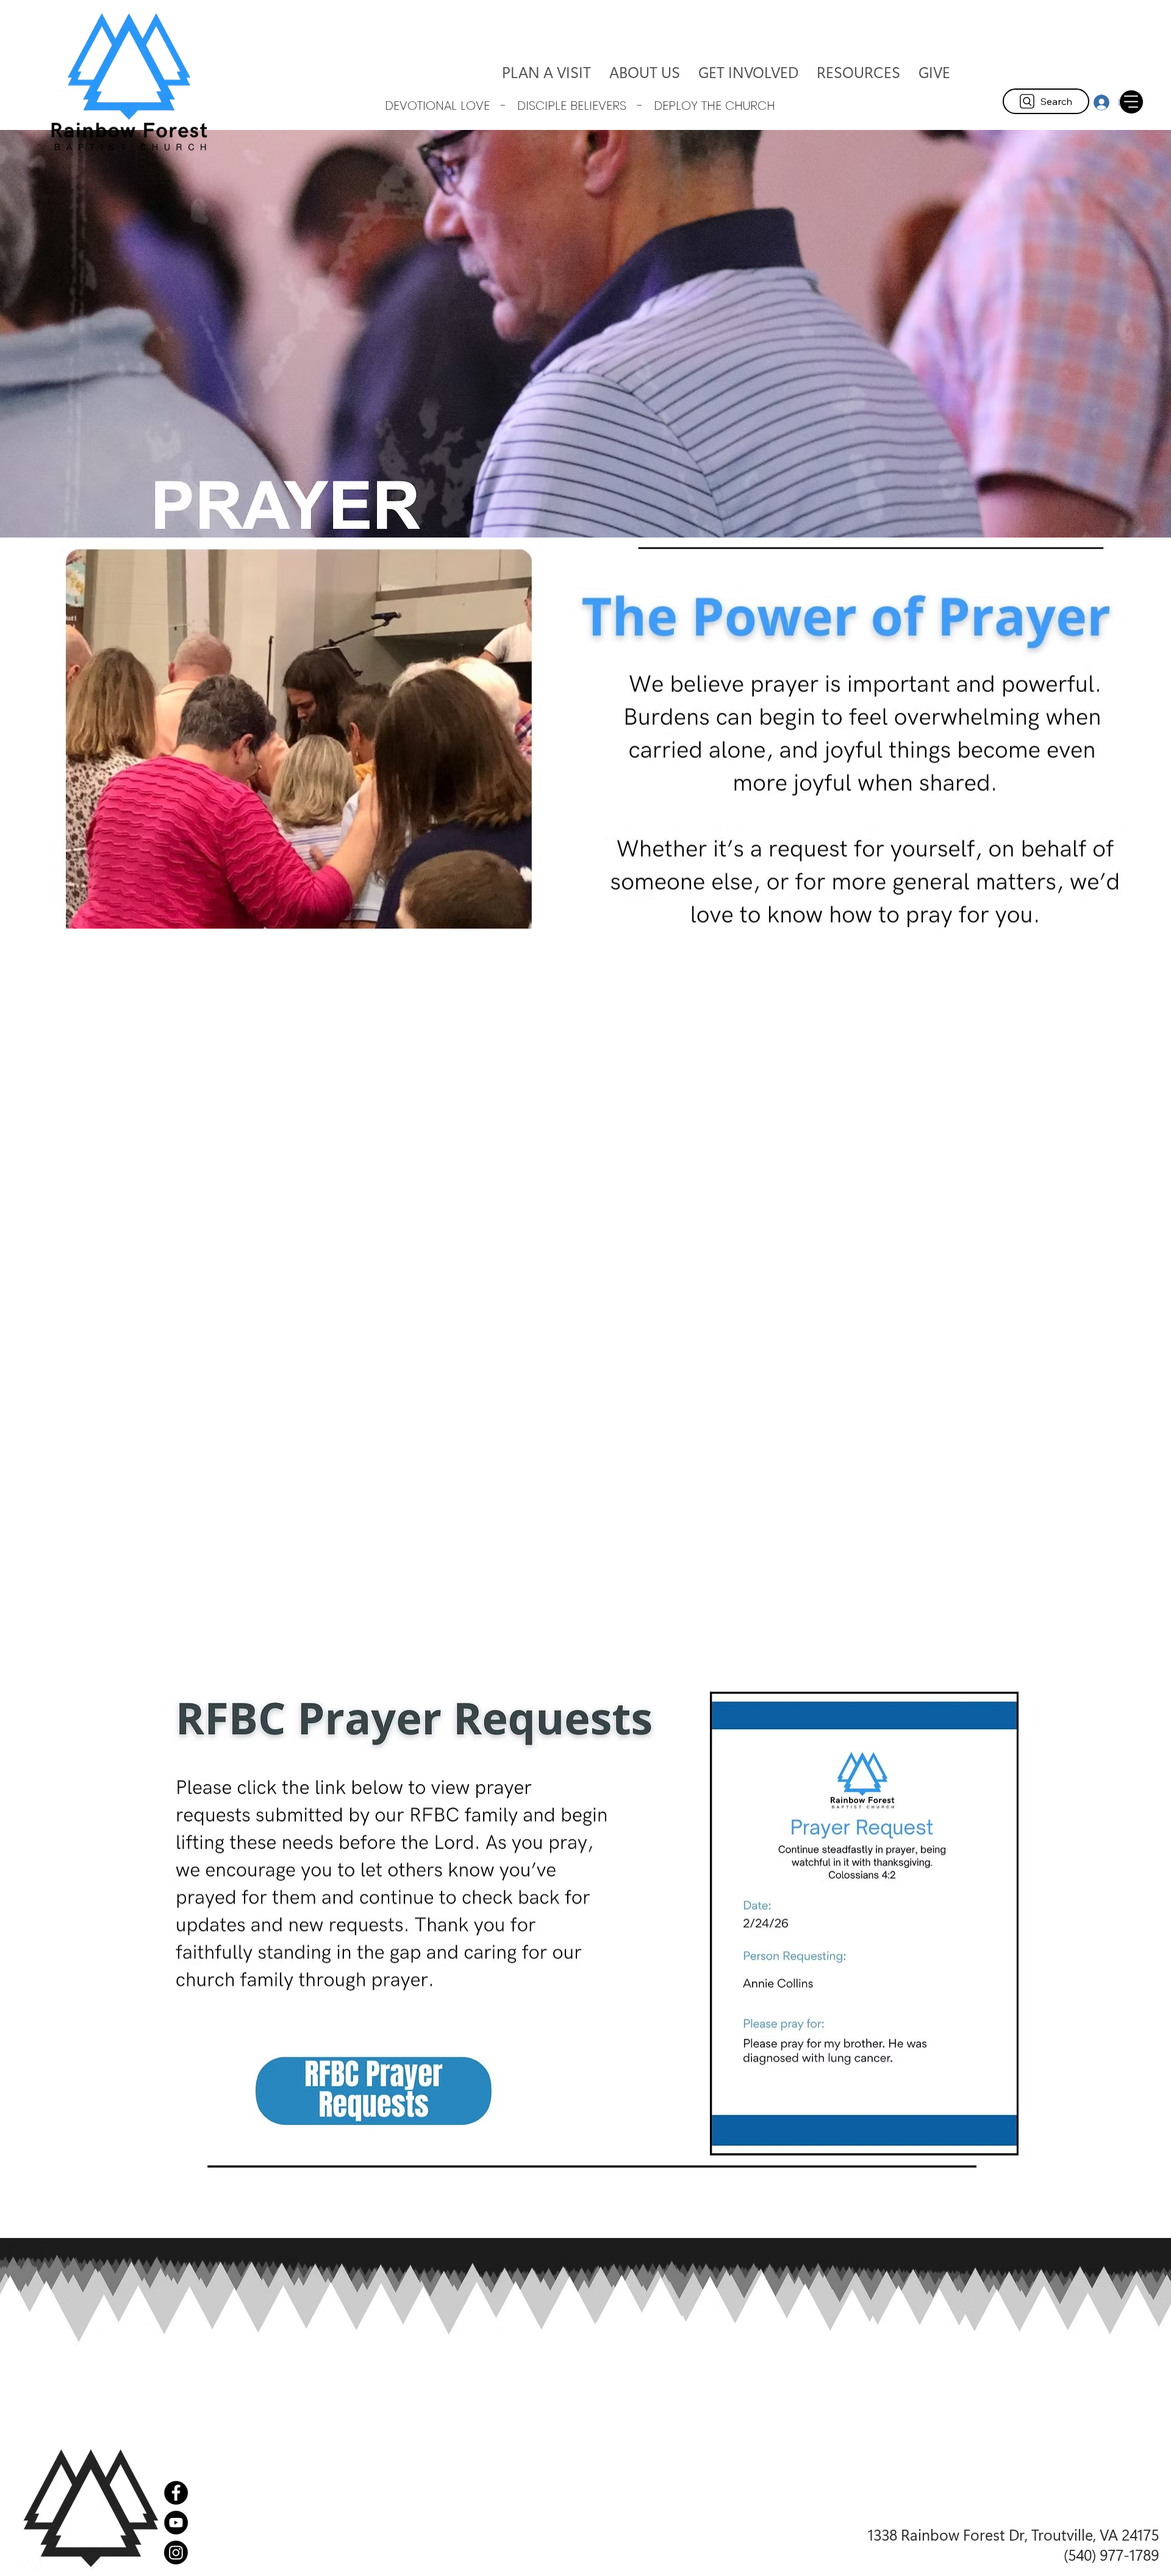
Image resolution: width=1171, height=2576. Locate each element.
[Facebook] (176, 2493)
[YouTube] (176, 2523)
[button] (645, 72)
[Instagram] (176, 2553)
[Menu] (1131, 102)
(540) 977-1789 (1111, 2554)
